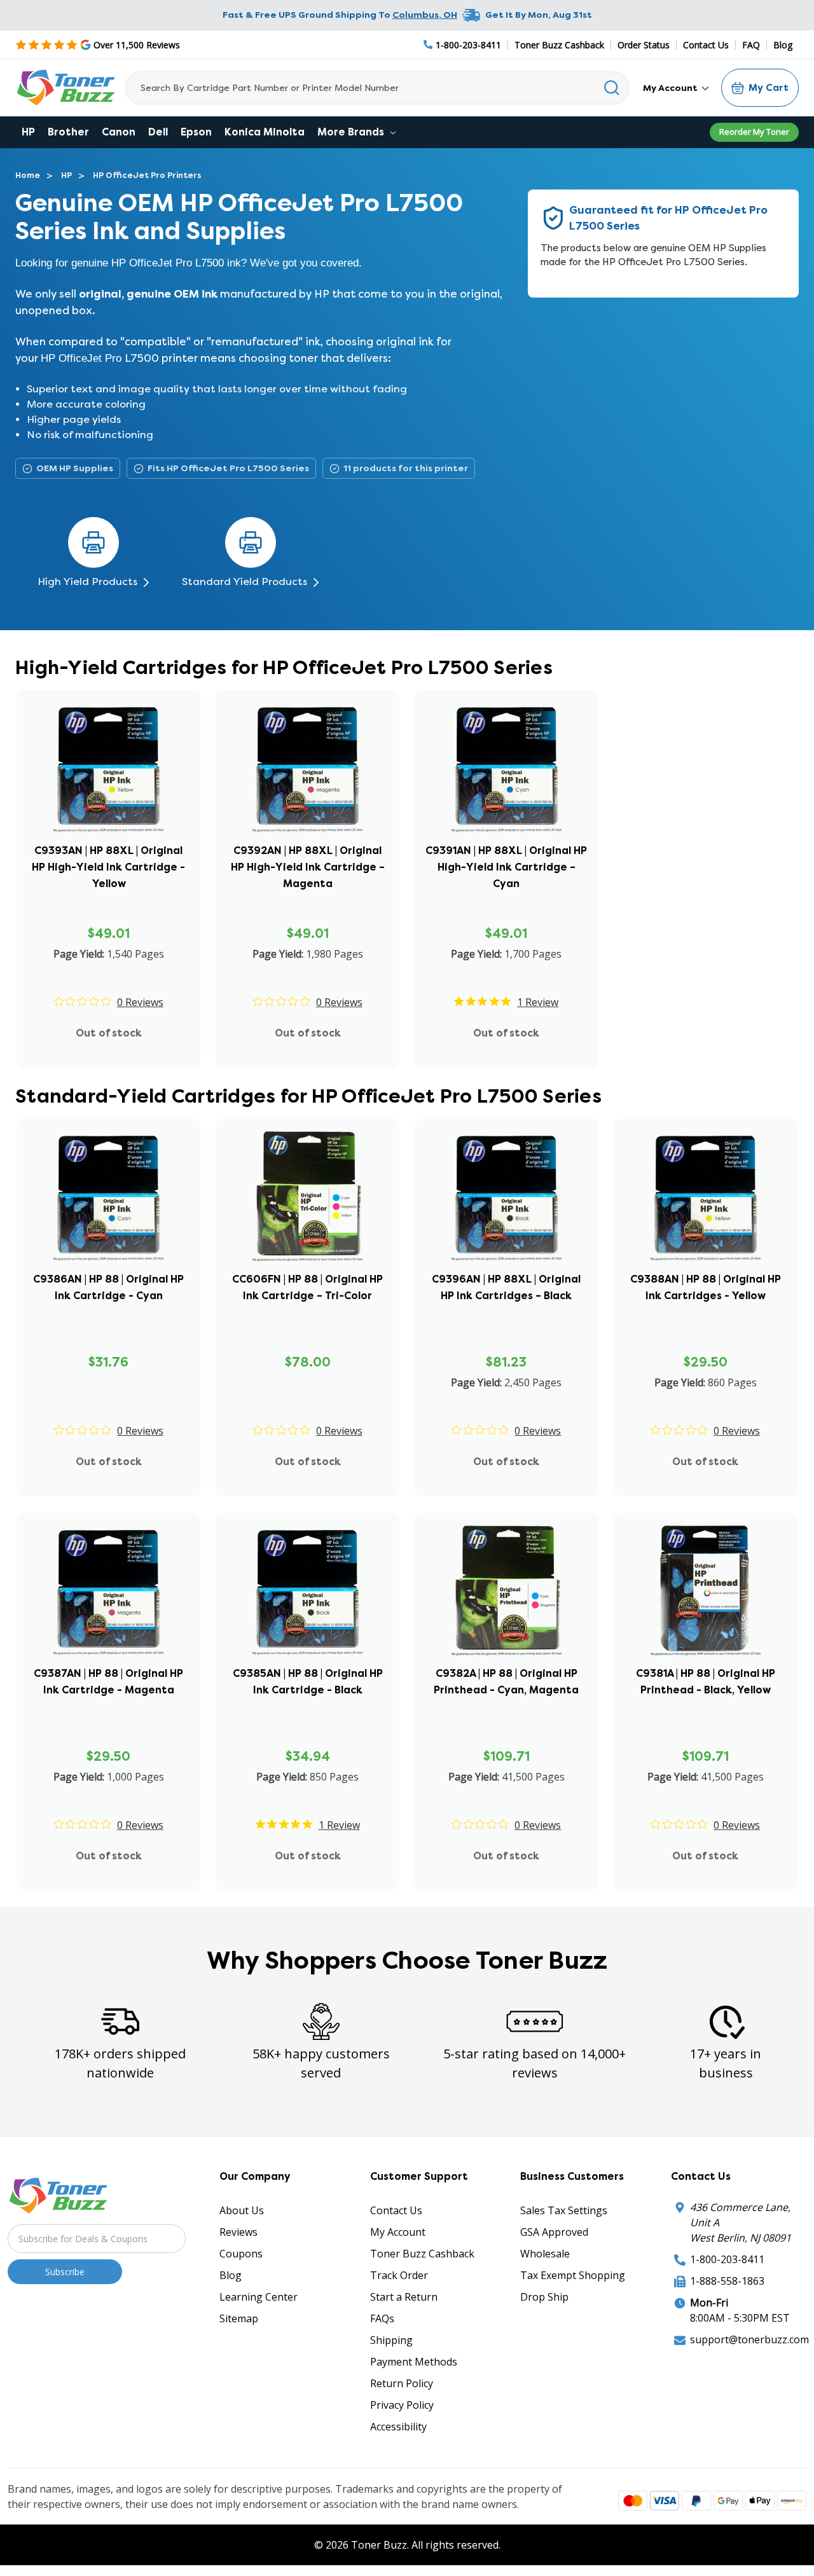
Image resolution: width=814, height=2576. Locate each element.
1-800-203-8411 (727, 2259)
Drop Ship (544, 2297)
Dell (158, 132)
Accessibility (398, 2427)
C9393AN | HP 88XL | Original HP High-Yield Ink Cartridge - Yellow (108, 867)
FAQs (382, 2318)
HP (28, 132)
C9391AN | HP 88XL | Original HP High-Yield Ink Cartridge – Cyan (506, 867)
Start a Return (404, 2297)
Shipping (391, 2340)
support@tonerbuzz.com (749, 2339)
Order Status (644, 45)
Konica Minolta (265, 132)
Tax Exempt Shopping (573, 2275)
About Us (242, 2210)
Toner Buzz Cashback (559, 45)
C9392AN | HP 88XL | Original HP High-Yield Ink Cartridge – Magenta (308, 867)
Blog (783, 45)
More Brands (352, 132)
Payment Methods (414, 2362)
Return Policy (402, 2383)
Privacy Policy (402, 2405)
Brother (68, 132)
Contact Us (706, 45)
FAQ (751, 45)
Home (28, 175)
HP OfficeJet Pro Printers (147, 175)
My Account (671, 88)
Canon (119, 132)
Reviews (238, 2232)
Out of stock (109, 1033)
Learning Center (259, 2297)
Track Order (399, 2275)
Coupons (241, 2254)
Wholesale (545, 2254)
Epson (196, 132)
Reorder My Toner (754, 132)
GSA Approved (554, 2232)
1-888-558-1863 (727, 2281)
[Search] (612, 88)
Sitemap (239, 2318)
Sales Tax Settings (564, 2210)
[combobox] (377, 88)
